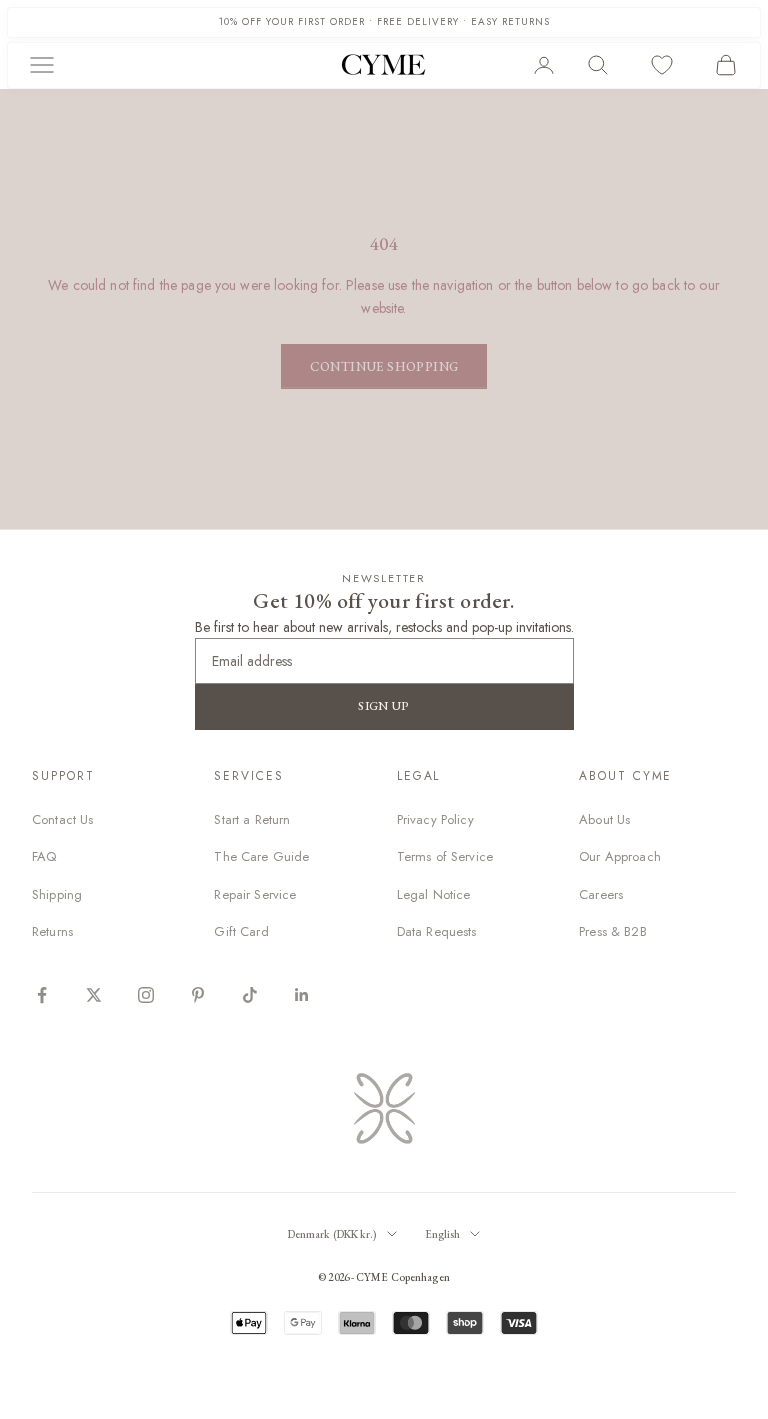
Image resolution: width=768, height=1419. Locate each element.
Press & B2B (613, 931)
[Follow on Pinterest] (198, 995)
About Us (604, 819)
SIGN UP (384, 706)
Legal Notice (434, 894)
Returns (52, 931)
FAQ (44, 856)
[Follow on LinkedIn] (302, 995)
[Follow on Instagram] (146, 995)
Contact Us (62, 819)
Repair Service (255, 894)
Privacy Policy (435, 819)
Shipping (57, 894)
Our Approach (620, 856)
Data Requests (437, 931)
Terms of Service (445, 856)
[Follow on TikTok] (250, 995)
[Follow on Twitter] (94, 995)
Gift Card (241, 931)
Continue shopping (384, 366)
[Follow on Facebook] (42, 995)
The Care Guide (261, 856)
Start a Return (252, 819)
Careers (601, 894)
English (443, 1234)
